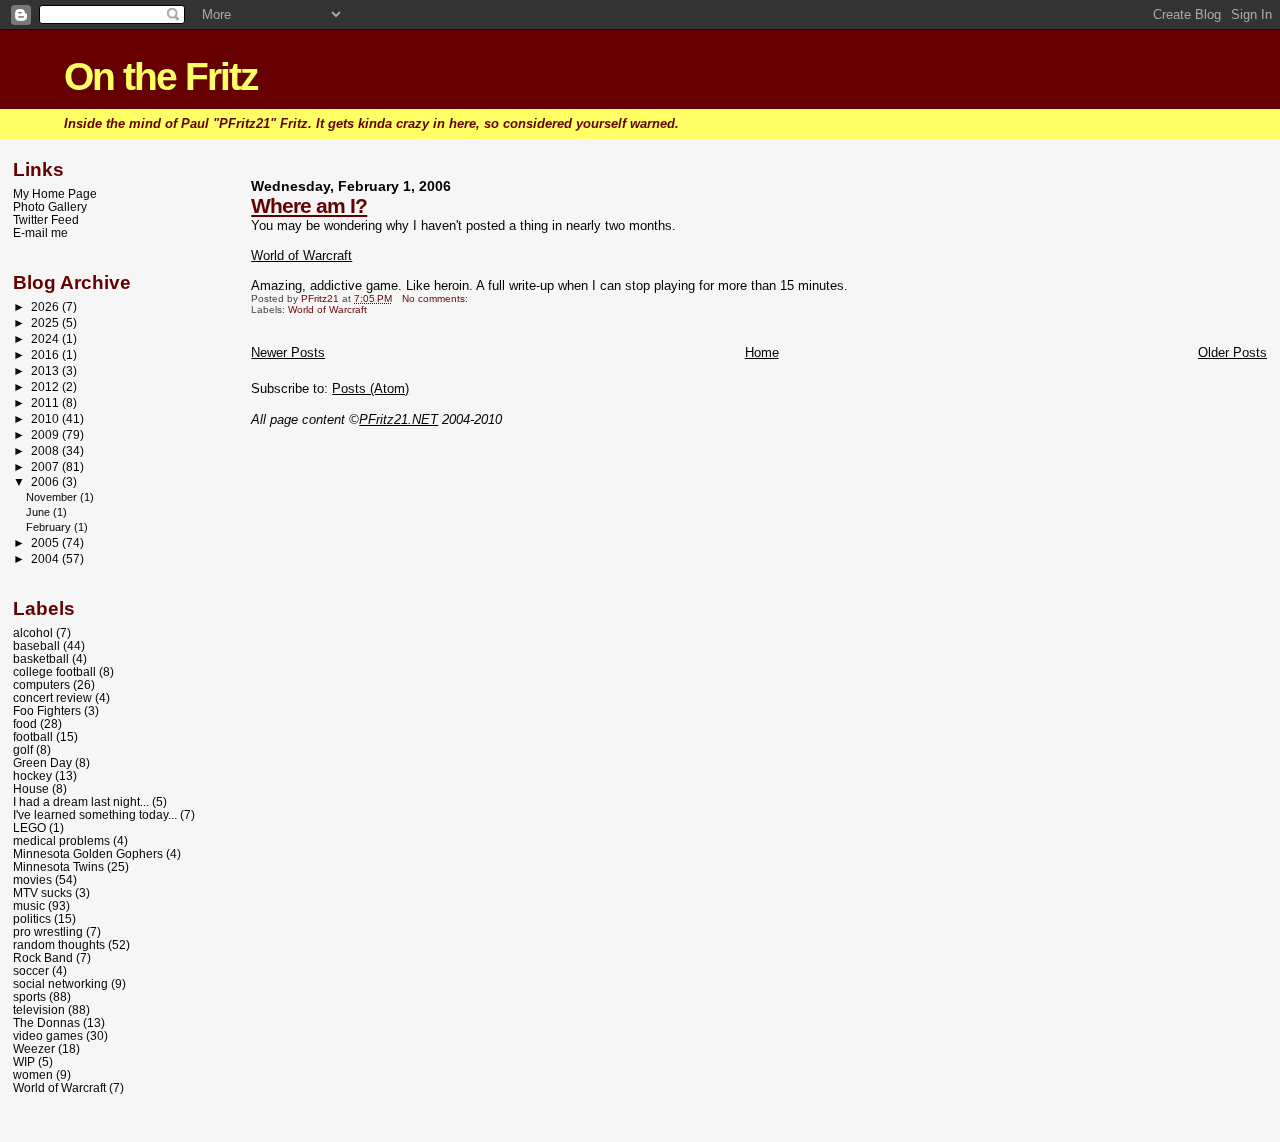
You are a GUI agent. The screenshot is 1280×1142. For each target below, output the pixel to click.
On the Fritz (161, 76)
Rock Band (43, 957)
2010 (46, 418)
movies (32, 879)
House (31, 788)
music (29, 905)
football (33, 736)
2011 (46, 402)
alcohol (33, 632)
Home (762, 352)
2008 (46, 450)
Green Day (42, 762)
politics (32, 918)
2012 (46, 386)
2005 (46, 542)
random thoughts (59, 944)
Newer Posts (288, 352)
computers (41, 684)
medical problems (61, 840)
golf (23, 749)
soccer (31, 970)
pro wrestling (48, 931)
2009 (46, 434)
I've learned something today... (95, 814)
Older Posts (1232, 352)
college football (54, 671)
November (53, 497)
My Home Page (55, 193)
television (39, 1009)
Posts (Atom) (370, 388)
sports (29, 996)
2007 (46, 466)
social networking (60, 983)
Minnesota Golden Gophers (88, 853)
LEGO (29, 827)
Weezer (34, 1048)
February (50, 527)
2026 (46, 306)
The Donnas (46, 1022)
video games (48, 1035)
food (25, 723)
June (39, 512)
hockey (32, 775)
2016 (46, 354)
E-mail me (40, 232)
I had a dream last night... (81, 801)
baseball (36, 645)
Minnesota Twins (58, 866)
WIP (24, 1061)
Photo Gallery (50, 206)
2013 (46, 370)
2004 (46, 558)
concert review (52, 697)
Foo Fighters (47, 710)
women (33, 1074)
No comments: (436, 298)
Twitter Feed (46, 219)
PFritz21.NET (398, 419)
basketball (41, 658)
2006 (46, 481)
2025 (46, 322)
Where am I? (309, 205)
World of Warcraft (301, 255)
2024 (46, 338)
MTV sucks (42, 892)
